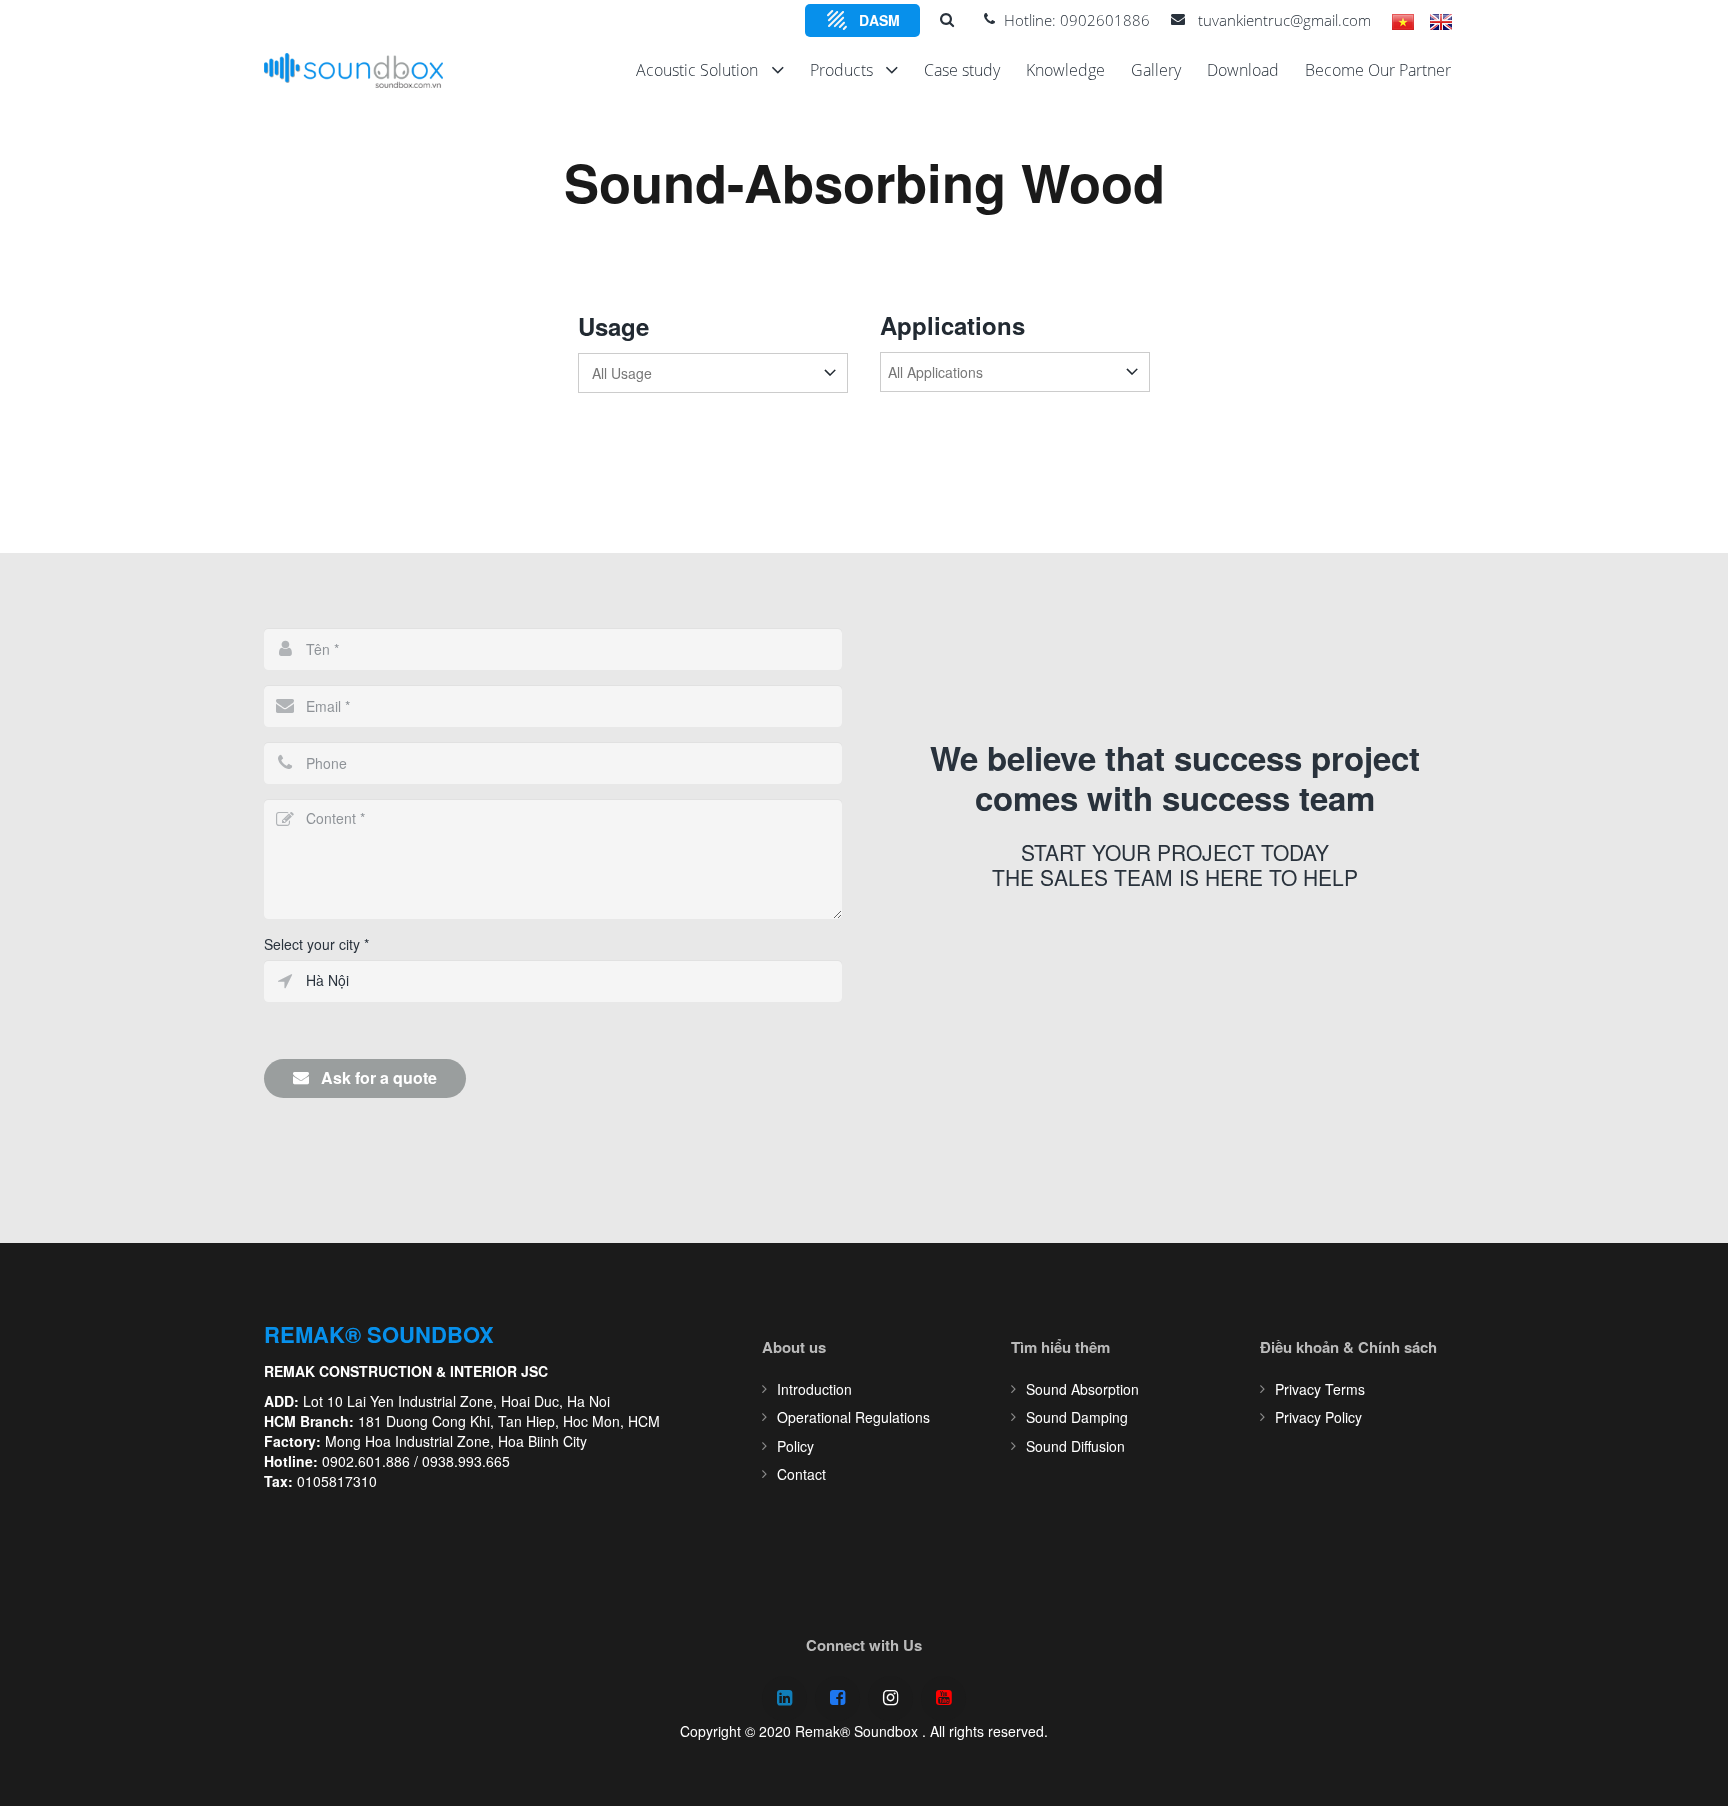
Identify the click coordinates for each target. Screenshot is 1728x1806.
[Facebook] (837, 1698)
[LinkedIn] (784, 1698)
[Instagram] (890, 1698)
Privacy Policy (1318, 1417)
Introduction (814, 1389)
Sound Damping (1077, 1417)
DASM (879, 20)
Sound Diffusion (1075, 1446)
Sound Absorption (1082, 1389)
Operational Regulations (853, 1417)
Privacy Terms (1320, 1389)
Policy (795, 1446)
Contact (801, 1474)
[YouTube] (943, 1698)
